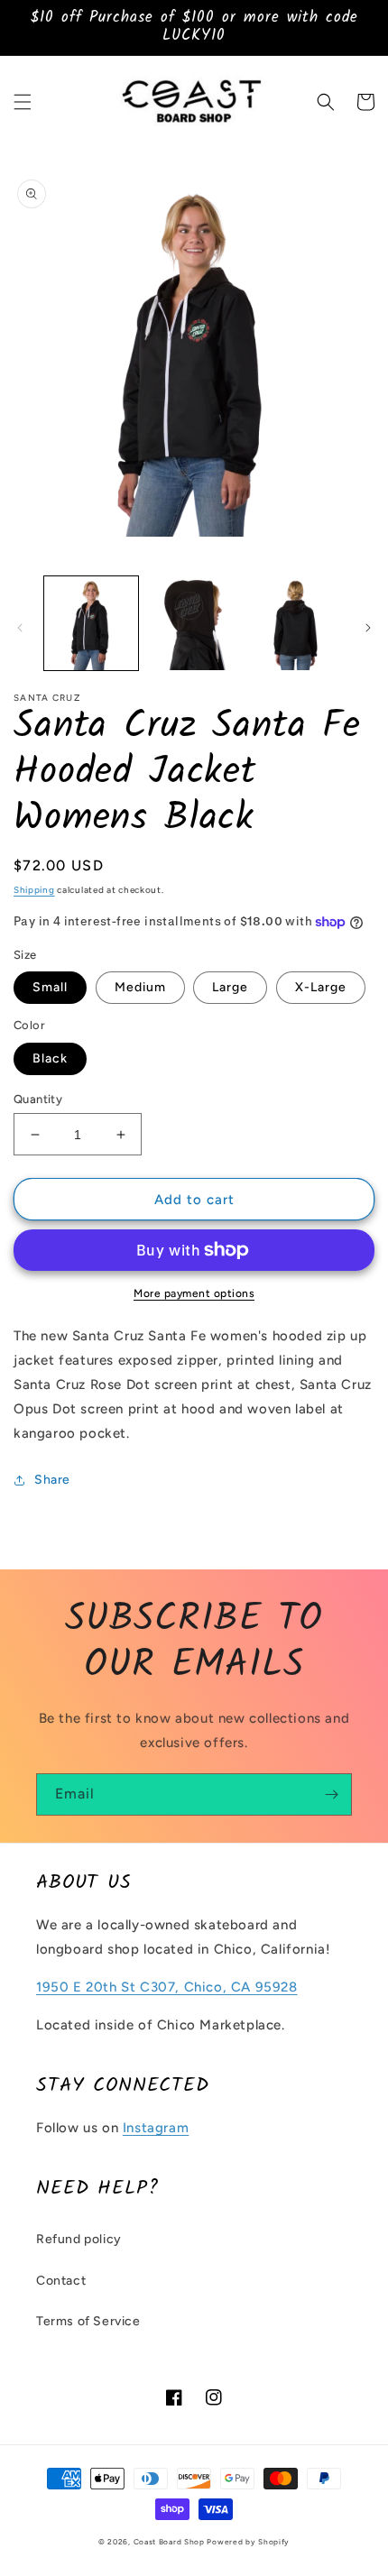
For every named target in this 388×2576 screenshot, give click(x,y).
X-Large (321, 987)
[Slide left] (20, 628)
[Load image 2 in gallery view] (194, 623)
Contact (61, 2281)
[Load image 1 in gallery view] (91, 623)
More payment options (194, 1293)
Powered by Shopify (248, 2542)
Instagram (156, 2128)
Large (230, 987)
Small (50, 987)
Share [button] (52, 1480)
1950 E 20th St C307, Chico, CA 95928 (167, 1987)
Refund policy (79, 2239)
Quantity (38, 1099)
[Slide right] (368, 628)
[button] (23, 102)
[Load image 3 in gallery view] (296, 623)
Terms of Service (88, 2321)
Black (50, 1058)
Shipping (34, 890)
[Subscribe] (331, 1794)
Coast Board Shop (169, 2542)
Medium (140, 987)
